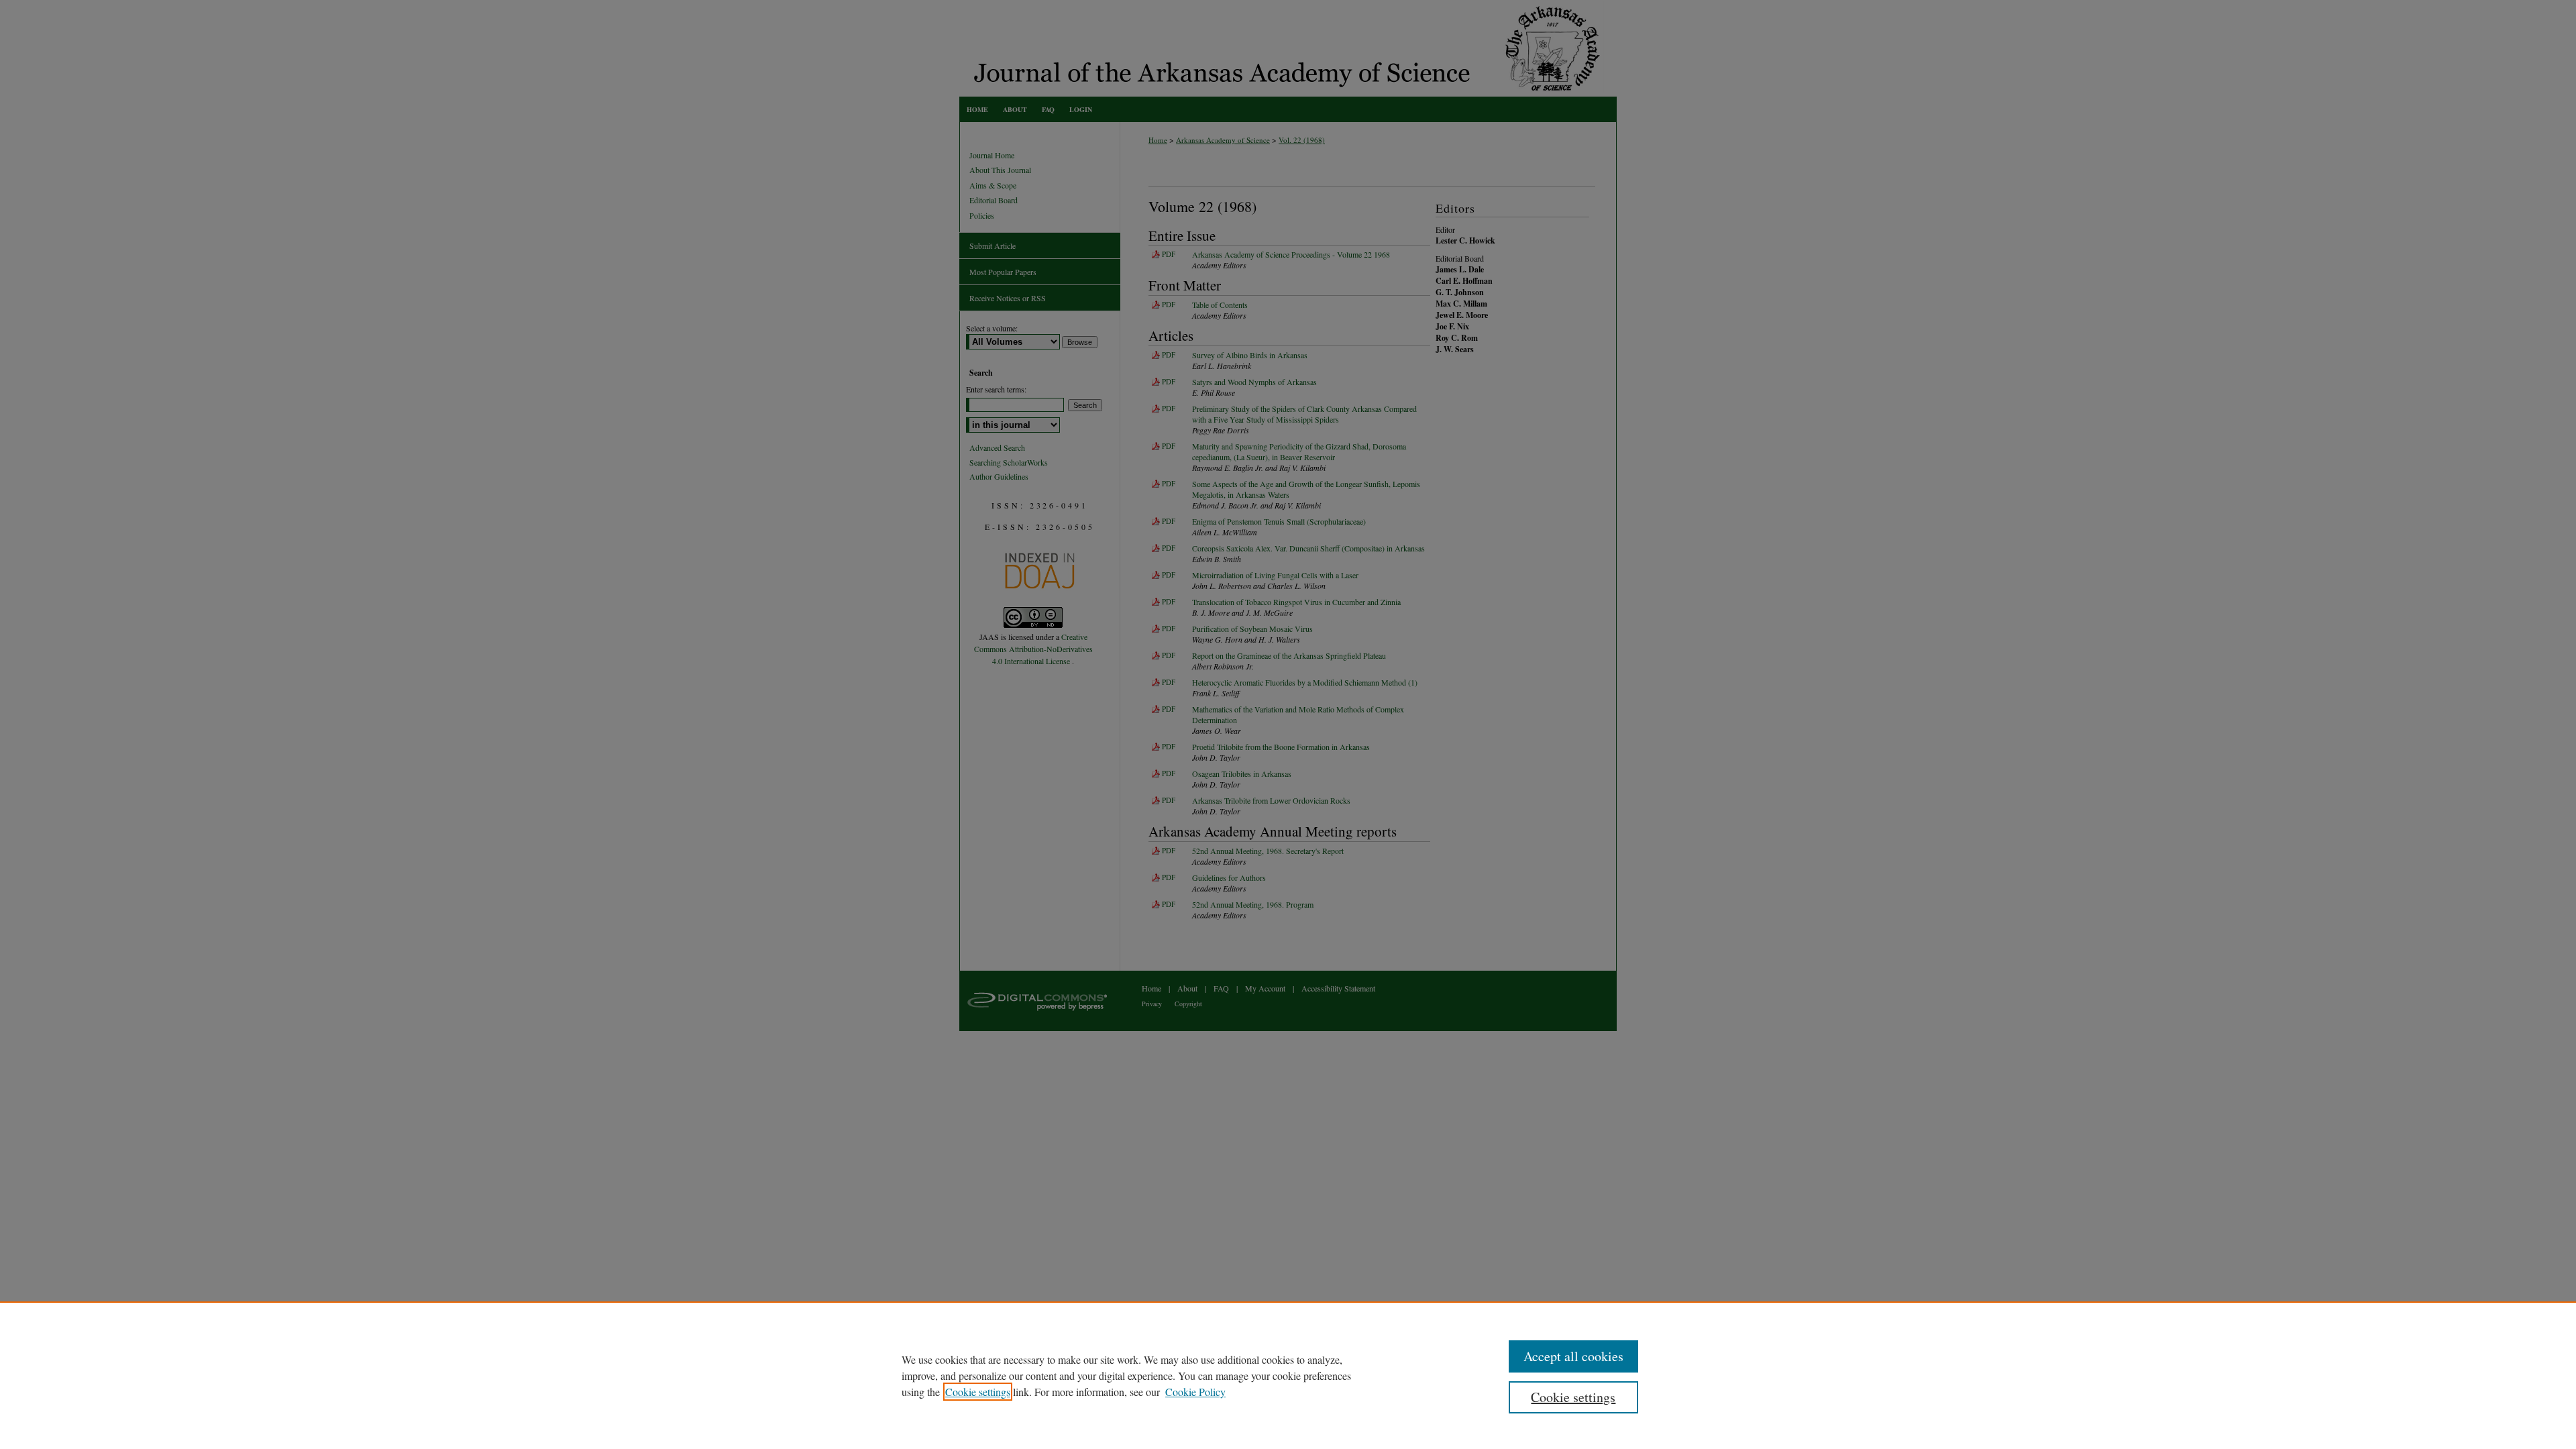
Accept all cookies (1573, 1356)
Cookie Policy (1195, 1392)
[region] (1288, 1375)
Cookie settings (978, 1392)
